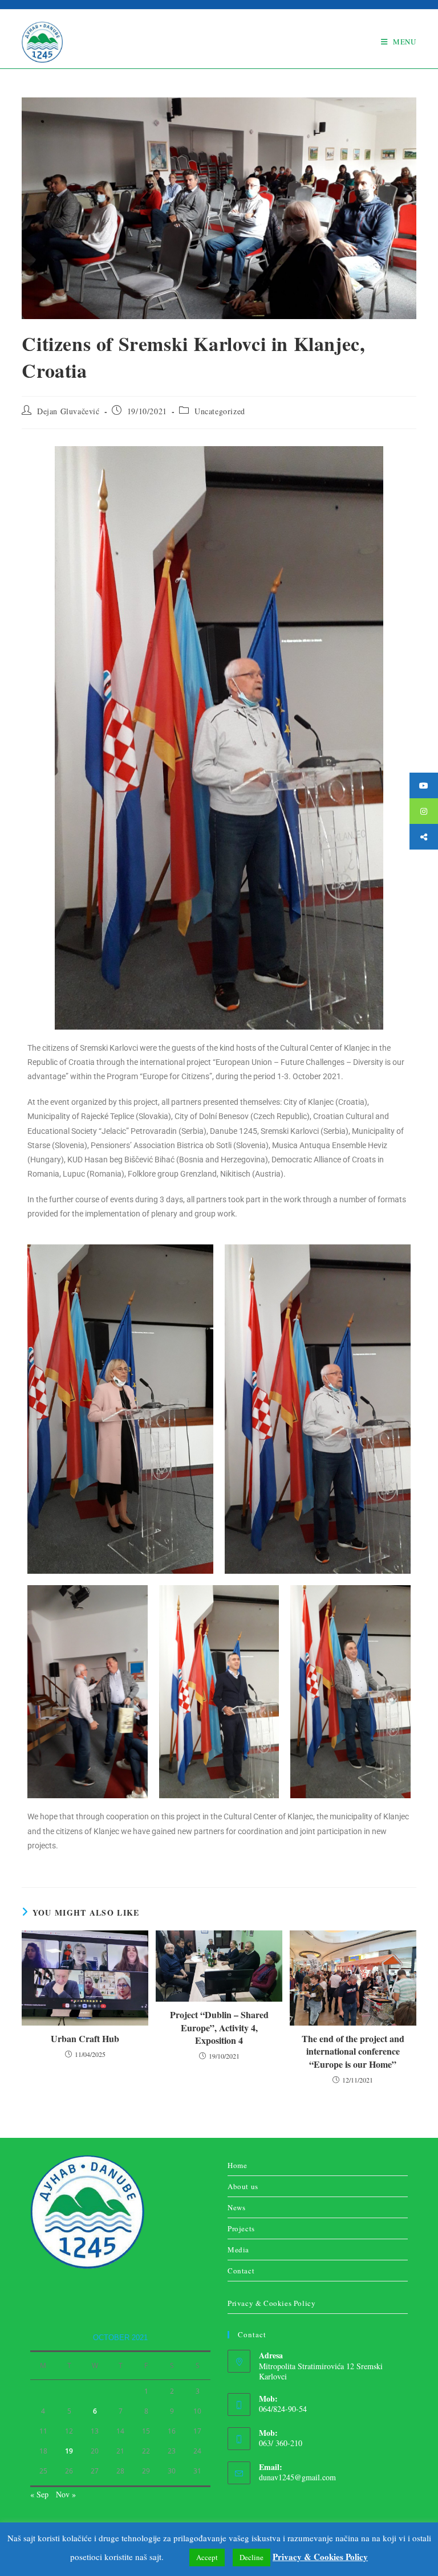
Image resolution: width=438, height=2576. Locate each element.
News (236, 2207)
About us (243, 2186)
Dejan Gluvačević (68, 411)
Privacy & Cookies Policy (271, 2303)
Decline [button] (252, 2557)
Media (238, 2250)
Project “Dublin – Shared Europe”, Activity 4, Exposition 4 (219, 2028)
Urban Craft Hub (85, 2039)
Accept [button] (207, 2557)
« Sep (39, 2494)
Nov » (66, 2494)
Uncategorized (220, 411)
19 (69, 2451)
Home (237, 2165)
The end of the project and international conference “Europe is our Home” (353, 2052)
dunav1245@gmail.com (297, 2477)
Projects (241, 2228)
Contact (241, 2271)
